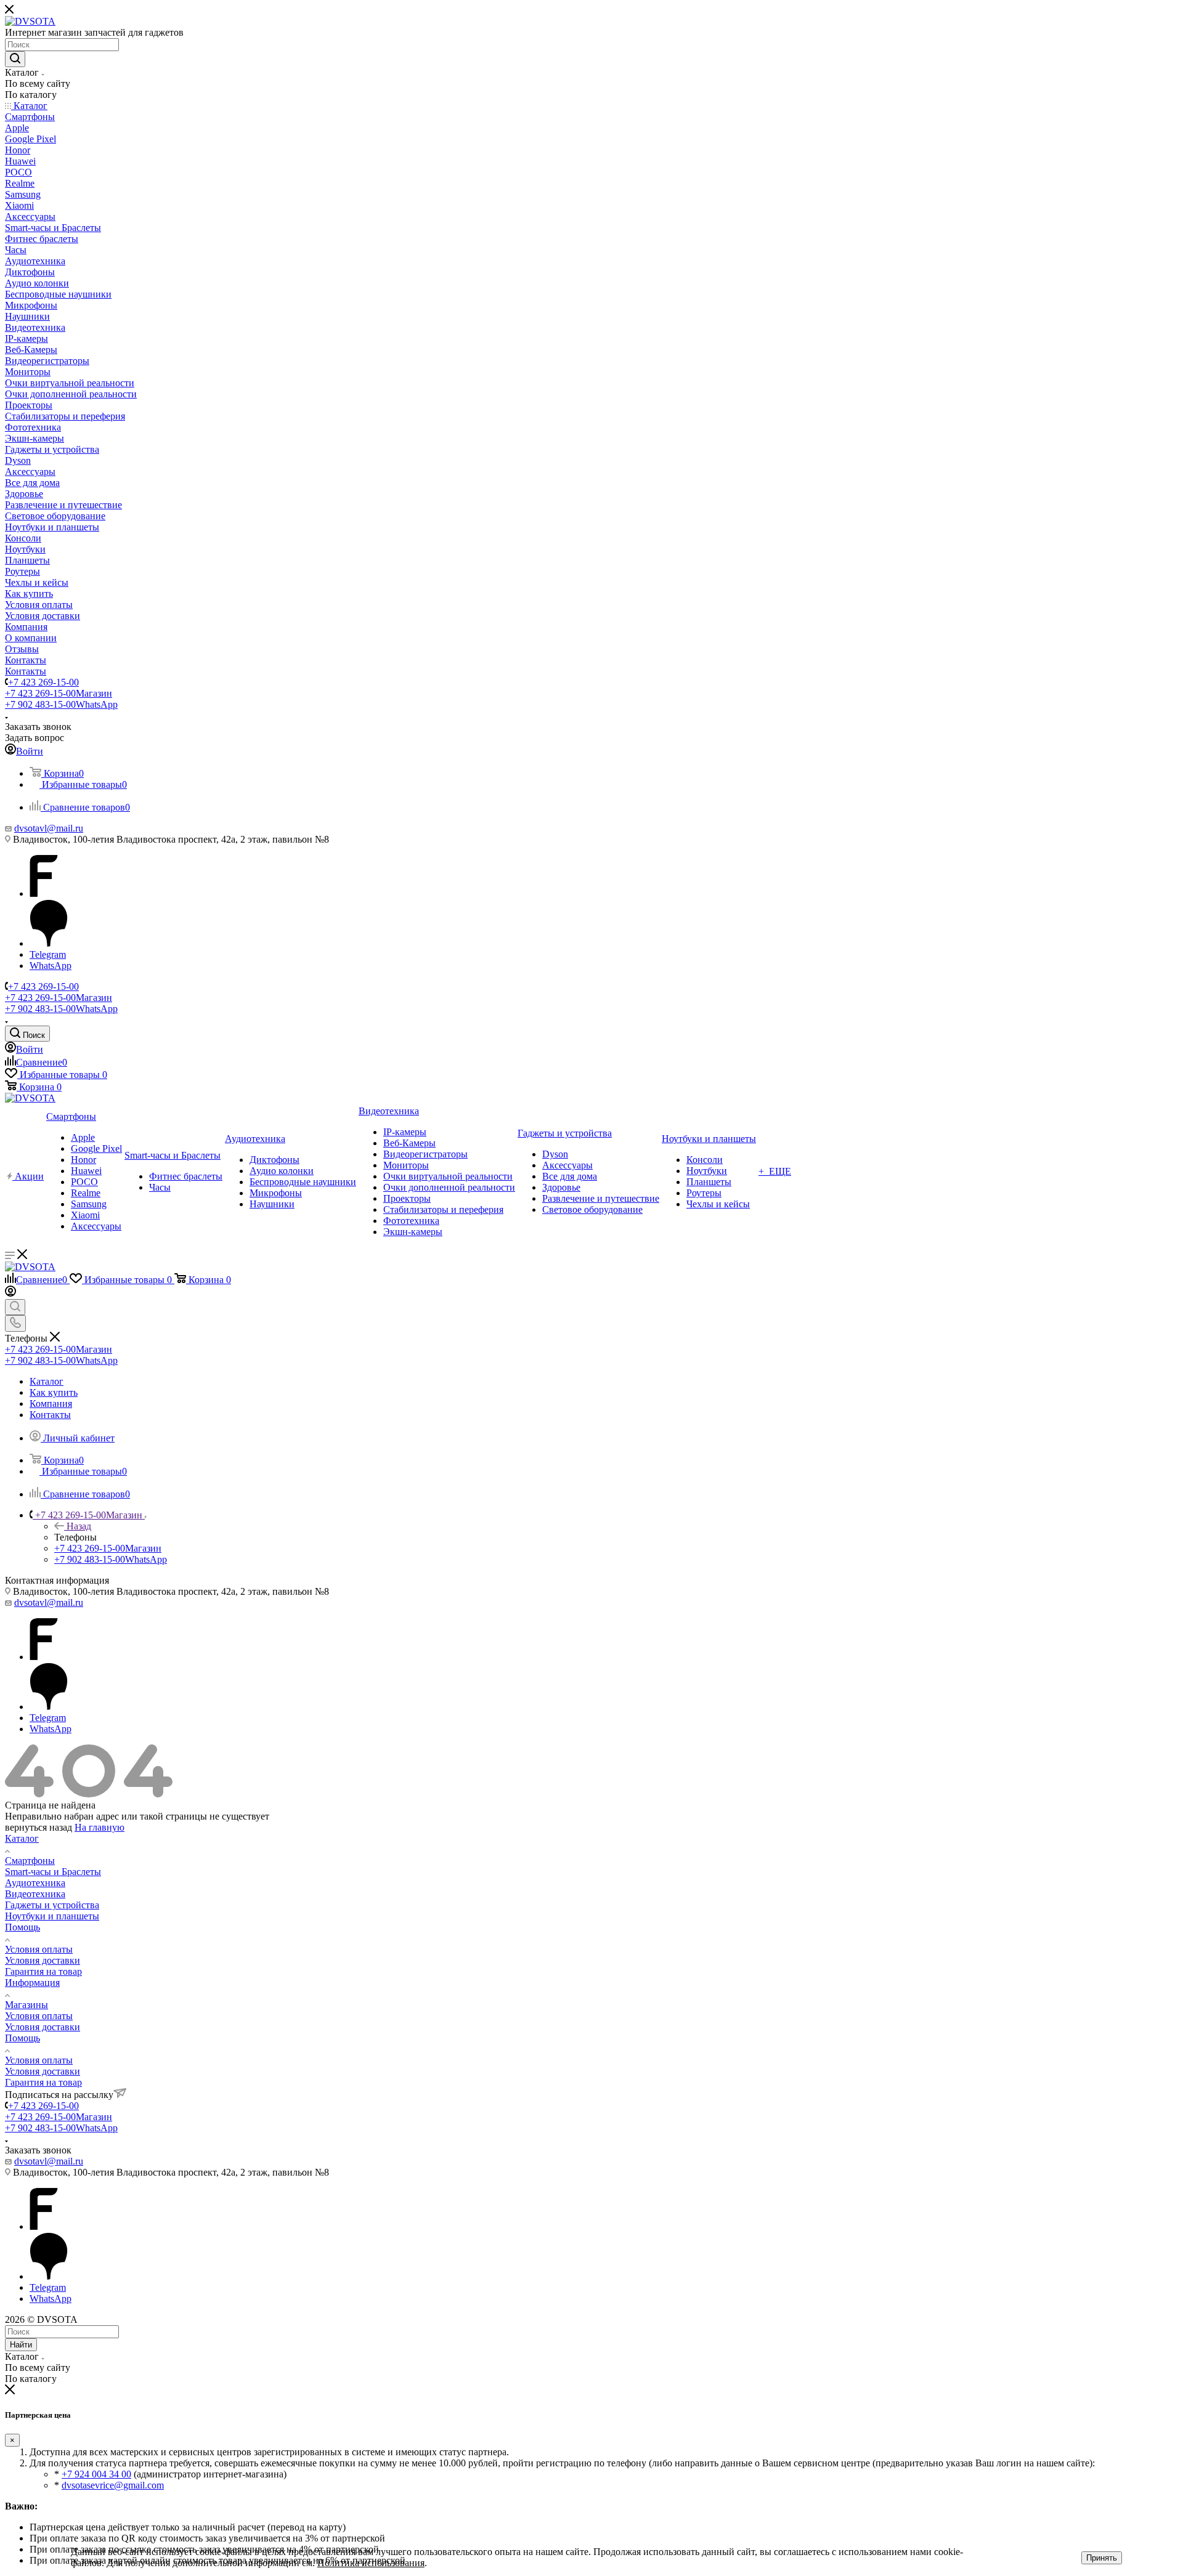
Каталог (22, 1838)
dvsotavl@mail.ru (49, 828)
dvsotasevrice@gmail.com (113, 2485)
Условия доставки (43, 1960)
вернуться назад (39, 1827)
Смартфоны (30, 1861)
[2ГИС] (49, 943)
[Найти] (15, 59)
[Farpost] (44, 893)
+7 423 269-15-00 (43, 682)
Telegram (48, 954)
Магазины (26, 2005)
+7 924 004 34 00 (96, 2474)
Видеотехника (35, 1894)
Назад (79, 1526)
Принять (1102, 2558)
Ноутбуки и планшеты (52, 1916)
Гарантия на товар (43, 1971)
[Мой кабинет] (10, 1293)
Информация (32, 1983)
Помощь (22, 1927)
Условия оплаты (39, 1949)
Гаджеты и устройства (52, 1905)
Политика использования (371, 2563)
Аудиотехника (35, 1883)
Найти (21, 2345)
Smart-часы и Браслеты (53, 1872)
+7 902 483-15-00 (61, 704)
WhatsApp (51, 966)
